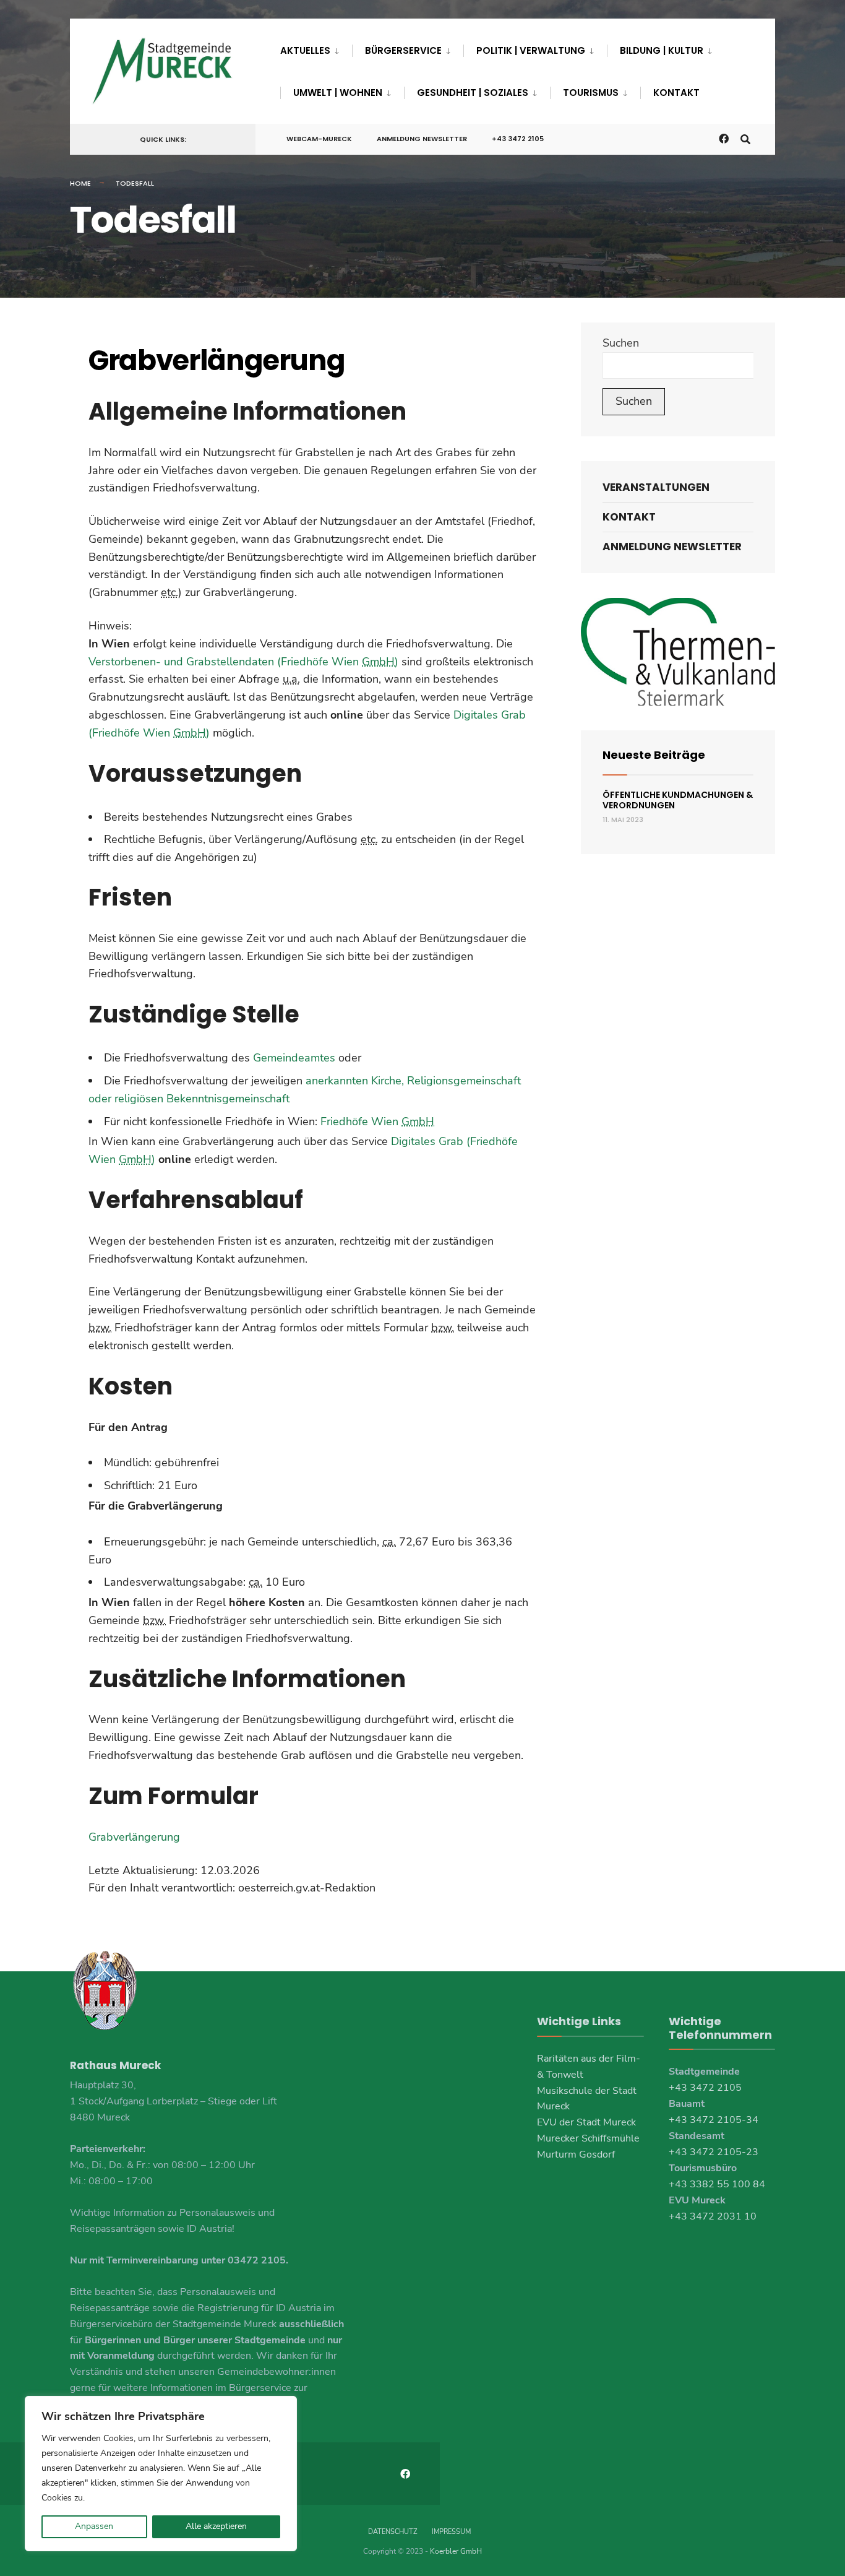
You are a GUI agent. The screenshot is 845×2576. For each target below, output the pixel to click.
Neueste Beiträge (654, 755)
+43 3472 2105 (518, 139)
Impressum (451, 2532)
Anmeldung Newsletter (422, 139)
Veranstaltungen (656, 487)
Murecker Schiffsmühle (588, 2138)
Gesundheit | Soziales (473, 93)
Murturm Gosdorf (576, 2155)
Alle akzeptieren (216, 2526)
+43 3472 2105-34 (714, 2120)
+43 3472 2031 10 (713, 2216)
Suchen (621, 343)
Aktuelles (305, 50)
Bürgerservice (403, 50)
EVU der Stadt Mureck (586, 2122)
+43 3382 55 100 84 (717, 2184)
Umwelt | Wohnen (338, 93)
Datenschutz (392, 2532)
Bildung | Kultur (662, 50)
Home (80, 183)
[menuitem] (316, 48)
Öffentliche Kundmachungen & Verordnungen (678, 800)
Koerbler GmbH (456, 2551)
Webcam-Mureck (319, 139)
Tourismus (591, 93)
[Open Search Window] (745, 138)
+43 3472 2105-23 (714, 2152)
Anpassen (94, 2526)
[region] (161, 2474)
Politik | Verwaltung (531, 50)
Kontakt (676, 93)
